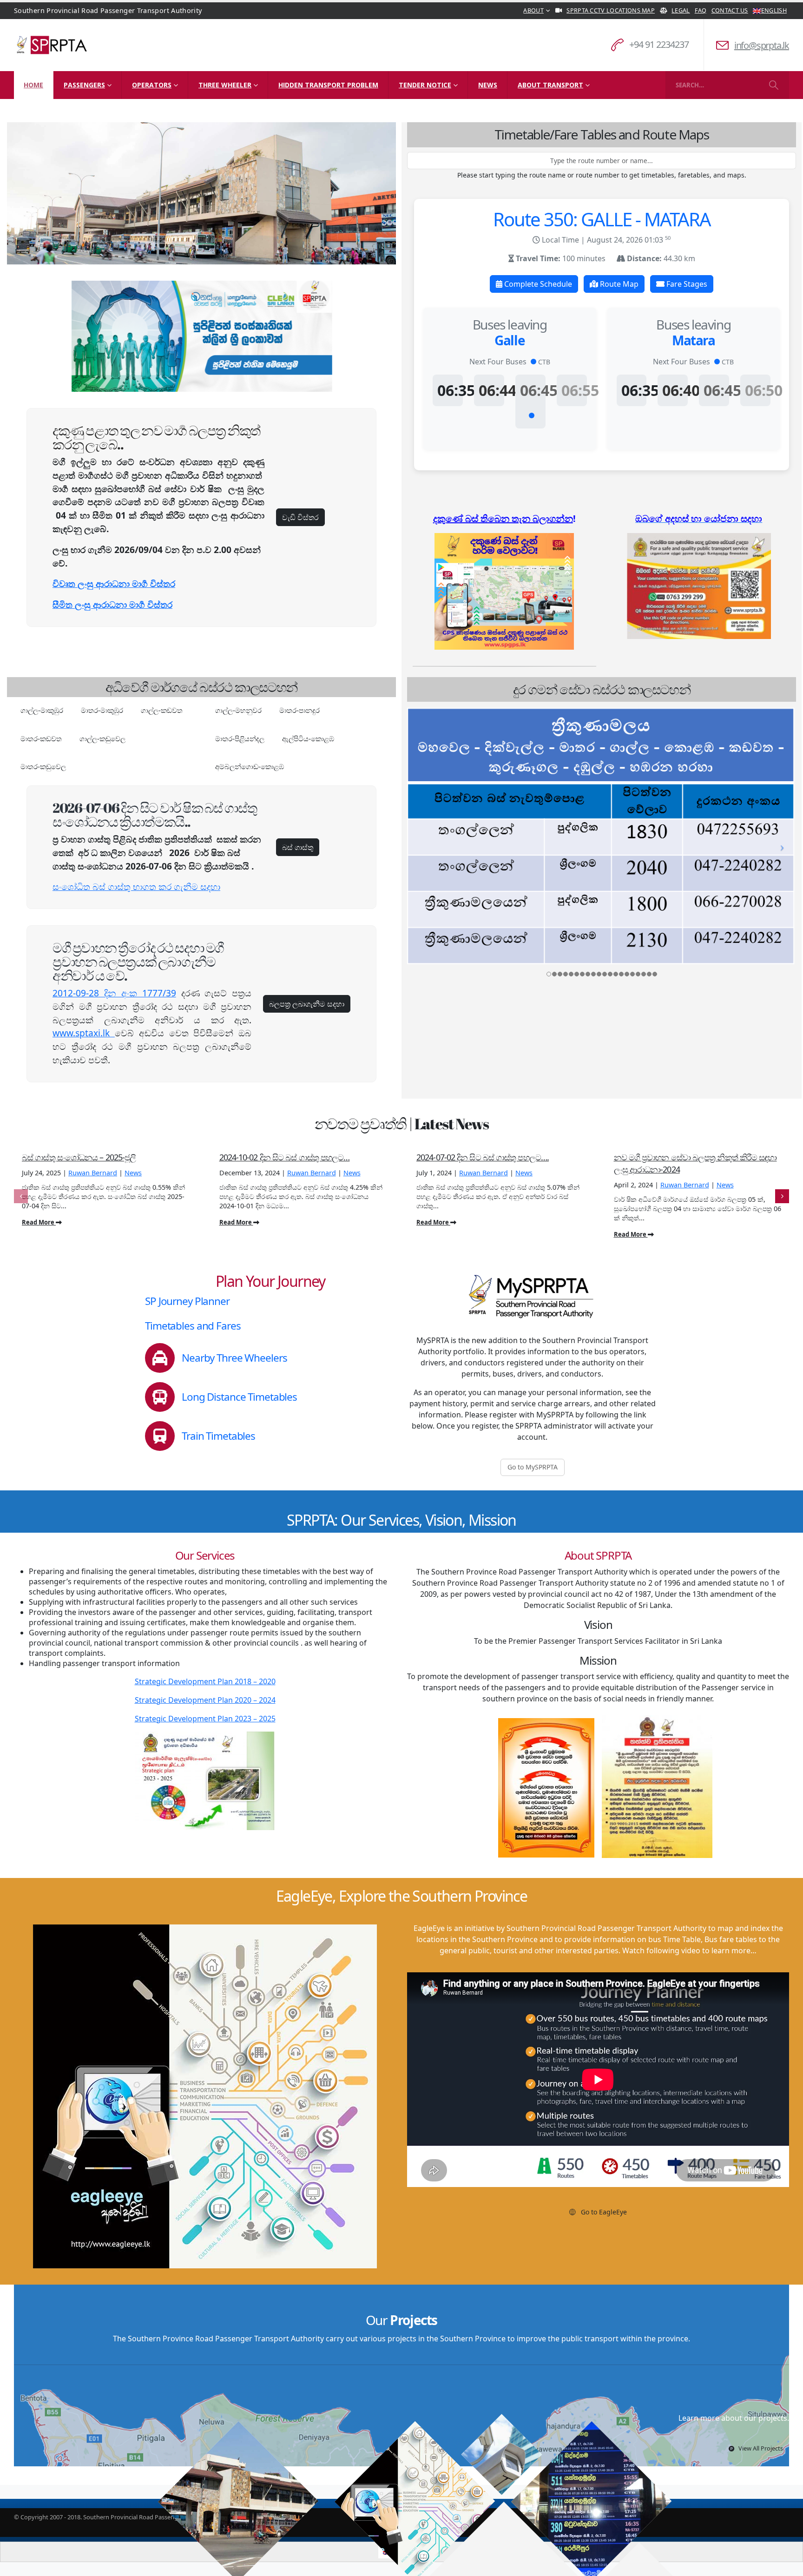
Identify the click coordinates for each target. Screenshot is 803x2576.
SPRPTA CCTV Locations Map (611, 10)
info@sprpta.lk (762, 45)
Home (33, 85)
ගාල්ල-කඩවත (162, 710)
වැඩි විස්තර (300, 517)
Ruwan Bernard (93, 1173)
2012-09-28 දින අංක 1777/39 (114, 993)
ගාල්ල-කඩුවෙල (102, 738)
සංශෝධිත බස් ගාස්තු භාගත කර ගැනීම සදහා (136, 886)
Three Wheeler (225, 85)
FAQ (701, 10)
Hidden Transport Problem (328, 85)
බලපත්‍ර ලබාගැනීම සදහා (307, 1004)
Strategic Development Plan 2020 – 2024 (205, 1700)
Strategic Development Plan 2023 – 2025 (205, 1719)
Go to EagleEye (603, 2212)
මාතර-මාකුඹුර (102, 710)
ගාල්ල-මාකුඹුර (42, 710)
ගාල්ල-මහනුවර (238, 710)
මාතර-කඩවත (41, 738)
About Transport (550, 85)
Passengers (84, 85)
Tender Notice (425, 85)
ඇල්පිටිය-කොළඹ (308, 738)
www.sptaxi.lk (84, 1033)
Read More (39, 1222)
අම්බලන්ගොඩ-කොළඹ (250, 766)
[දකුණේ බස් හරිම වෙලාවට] (504, 591)
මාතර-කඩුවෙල (43, 766)
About (533, 10)
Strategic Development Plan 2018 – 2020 (205, 1681)
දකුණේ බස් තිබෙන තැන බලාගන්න (503, 518)
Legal (681, 10)
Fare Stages (686, 284)
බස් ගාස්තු (298, 847)
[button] (21, 1196)
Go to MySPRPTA (533, 1467)
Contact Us (730, 10)
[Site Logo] (52, 45)
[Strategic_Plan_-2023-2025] (205, 1781)
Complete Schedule (537, 284)
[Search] (773, 85)
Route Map (618, 284)
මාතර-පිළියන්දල (240, 738)
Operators (152, 85)
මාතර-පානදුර (299, 710)
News (488, 85)
